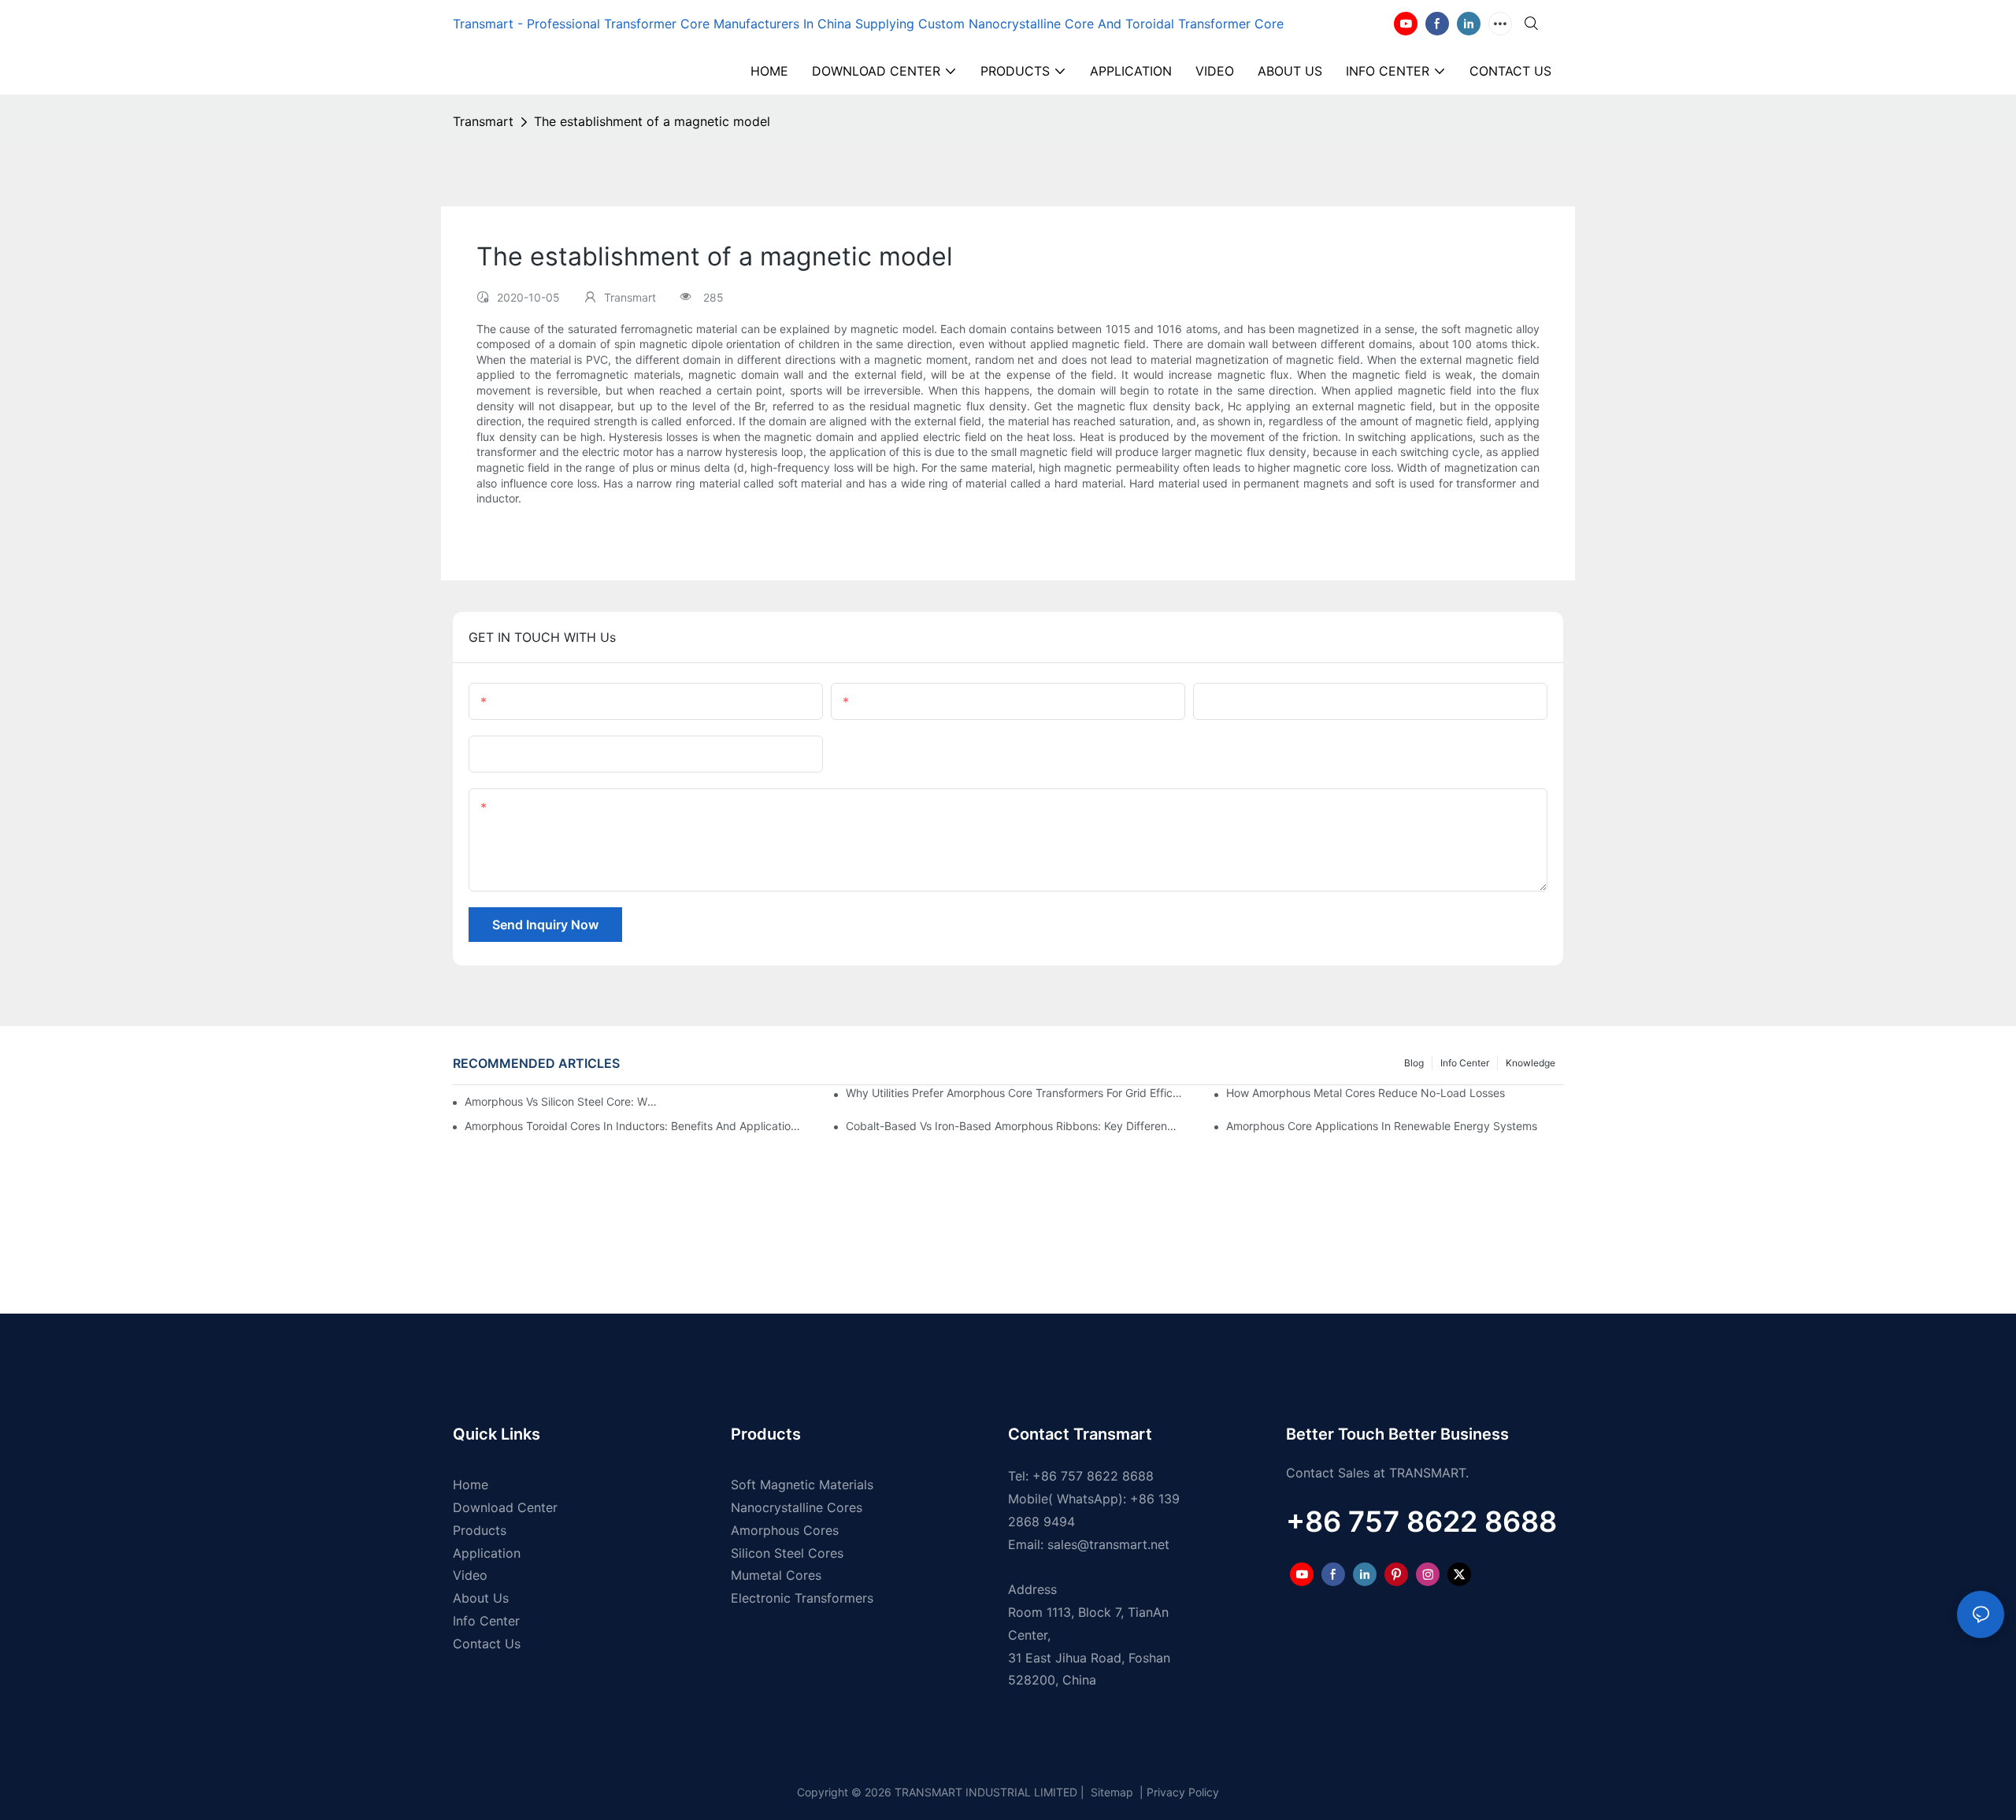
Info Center (1465, 1063)
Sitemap (1110, 1792)
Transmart (483, 121)
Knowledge (1531, 1063)
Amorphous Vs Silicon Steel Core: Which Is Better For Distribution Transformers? (563, 1101)
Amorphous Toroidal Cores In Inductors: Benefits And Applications (633, 1126)
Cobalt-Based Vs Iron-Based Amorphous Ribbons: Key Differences (1014, 1126)
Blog (1414, 1063)
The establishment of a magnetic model (652, 121)
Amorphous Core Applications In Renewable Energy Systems (1382, 1126)
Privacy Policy (1183, 1792)
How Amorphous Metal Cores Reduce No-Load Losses (1366, 1093)
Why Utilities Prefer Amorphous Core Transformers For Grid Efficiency (1014, 1093)
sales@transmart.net (1108, 1544)
